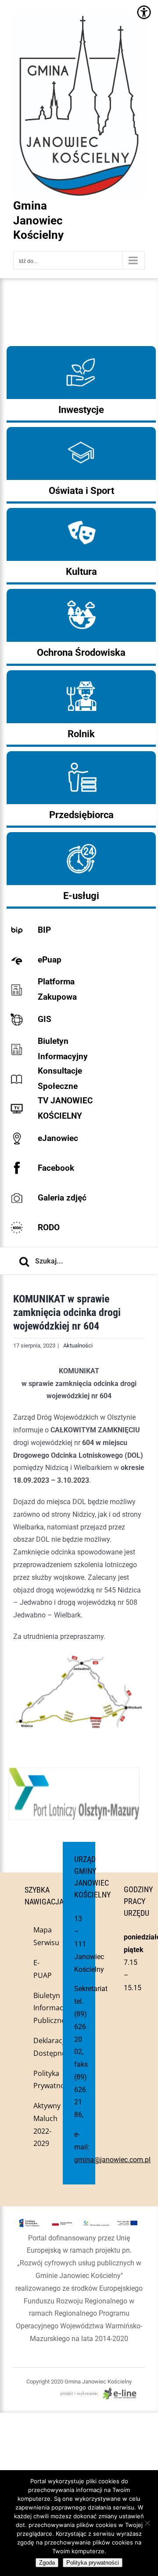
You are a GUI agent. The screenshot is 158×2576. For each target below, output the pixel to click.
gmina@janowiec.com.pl (112, 2160)
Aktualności (78, 1346)
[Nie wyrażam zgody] (147, 2523)
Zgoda (47, 2563)
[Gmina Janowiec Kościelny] (79, 35)
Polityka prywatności (93, 2563)
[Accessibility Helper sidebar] (144, 12)
